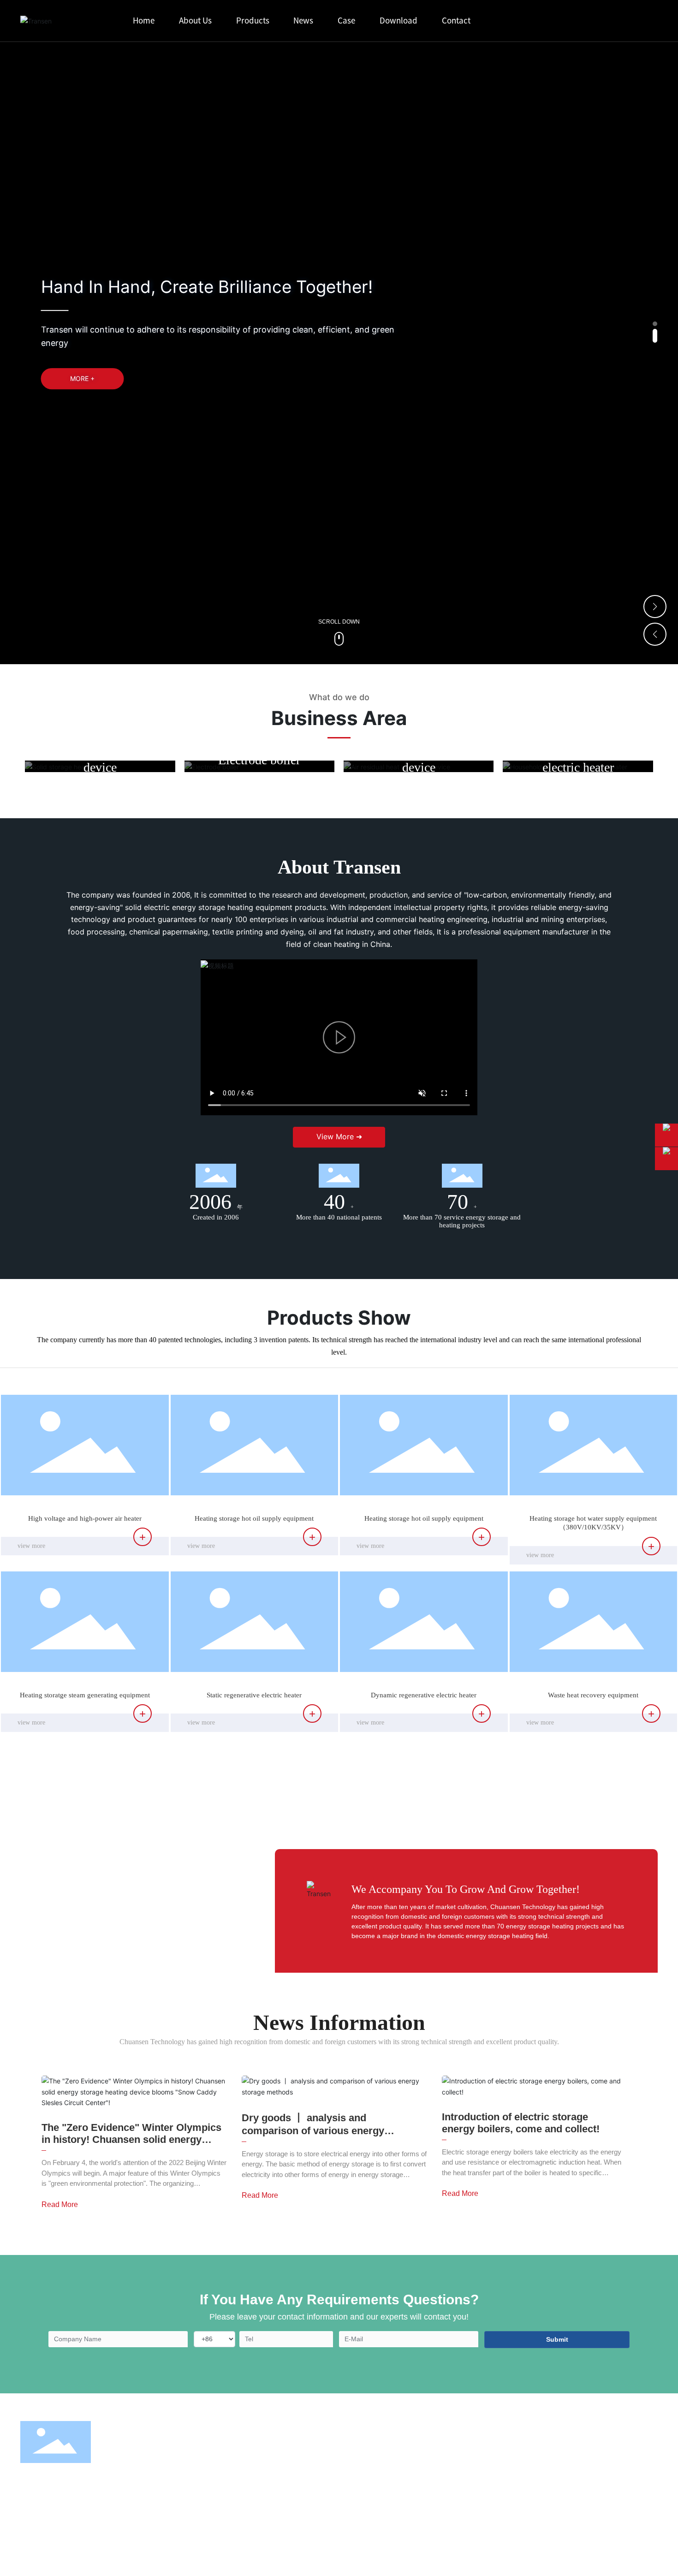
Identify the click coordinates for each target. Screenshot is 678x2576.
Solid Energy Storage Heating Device (306, 2452)
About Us (410, 2430)
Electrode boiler (259, 759)
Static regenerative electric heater (254, 1695)
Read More (60, 2204)
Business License (211, 2556)
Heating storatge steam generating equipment (85, 1695)
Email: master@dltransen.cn (506, 2478)
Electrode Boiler (279, 2467)
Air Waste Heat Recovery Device (300, 2482)
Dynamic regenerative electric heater (424, 1695)
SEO (177, 2556)
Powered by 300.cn (263, 2556)
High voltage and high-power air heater (85, 1518)
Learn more (100, 785)
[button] (655, 324)
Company (402, 2452)
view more (31, 1546)
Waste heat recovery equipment (593, 1695)
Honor (398, 2482)
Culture (399, 2467)
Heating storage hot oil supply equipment (254, 1518)
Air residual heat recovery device (419, 759)
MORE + (82, 379)
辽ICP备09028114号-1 (321, 2556)
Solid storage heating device (100, 759)
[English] (645, 21)
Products (277, 2430)
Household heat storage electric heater (578, 759)
